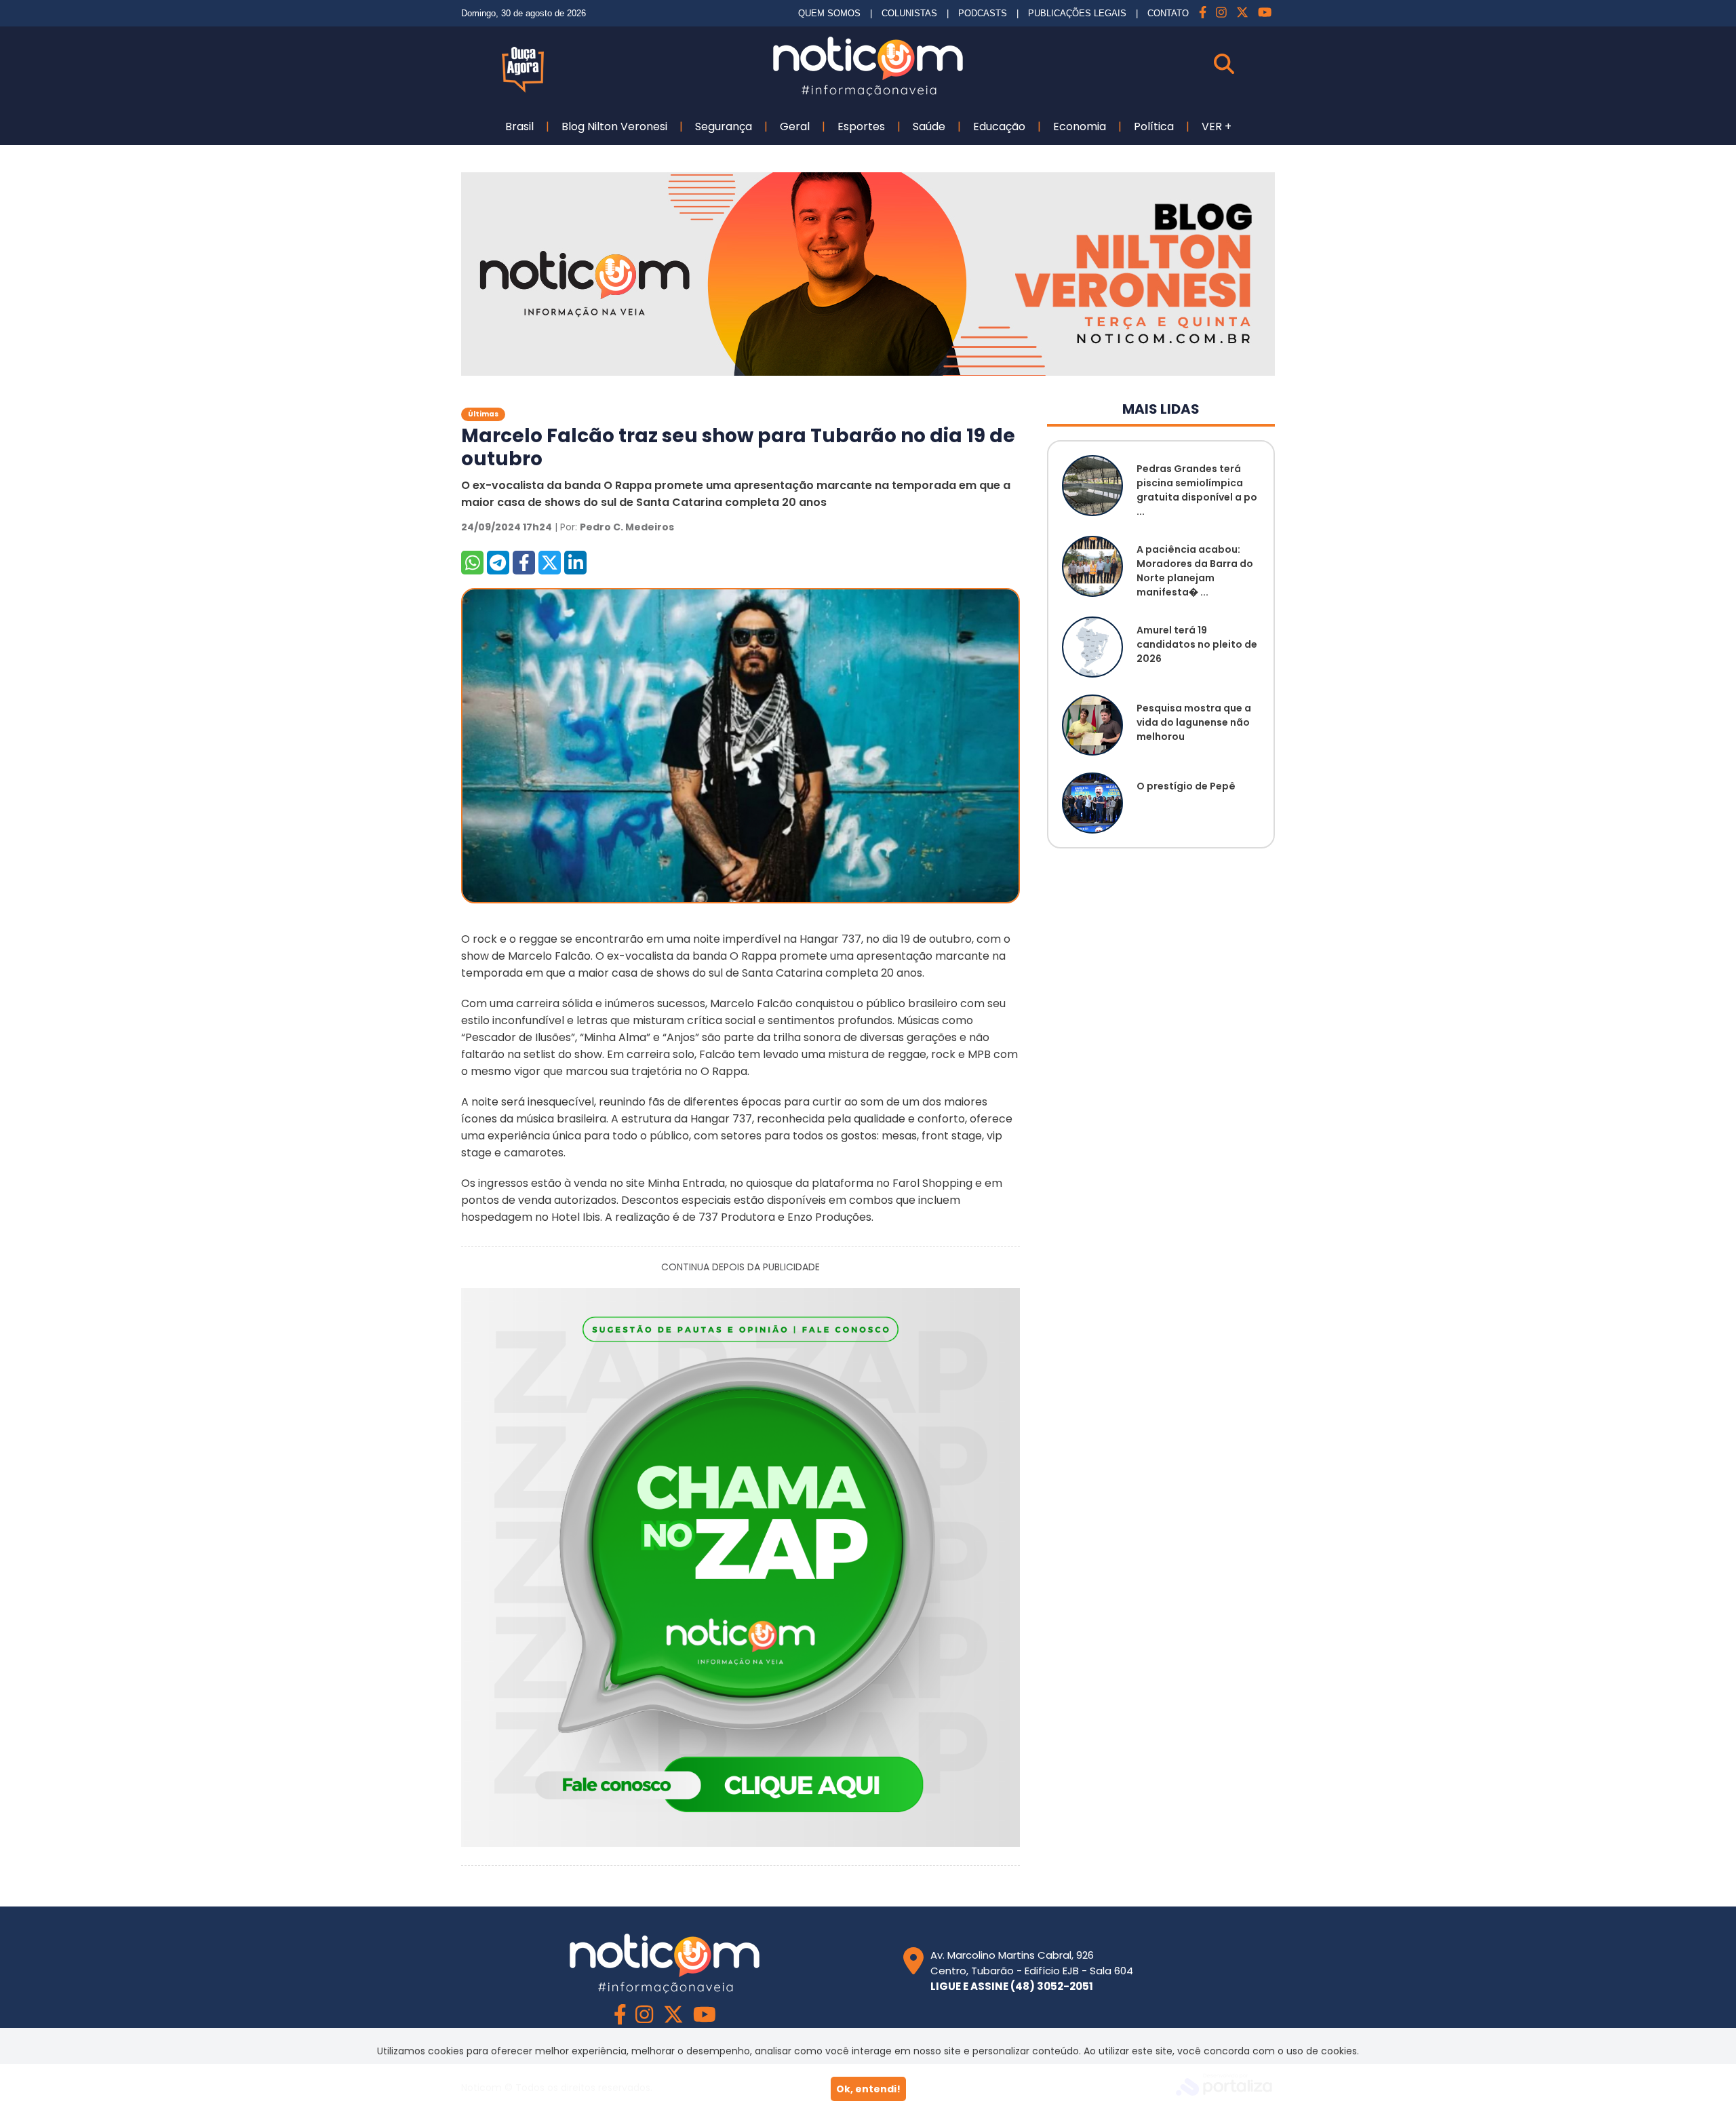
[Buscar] (1244, 64)
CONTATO (1168, 13)
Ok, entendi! (868, 2089)
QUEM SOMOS (829, 13)
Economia (1080, 126)
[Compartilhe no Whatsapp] (472, 563)
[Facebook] (1203, 13)
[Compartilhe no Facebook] (524, 563)
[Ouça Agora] (523, 89)
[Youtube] (1265, 13)
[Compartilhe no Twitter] (550, 563)
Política (1154, 126)
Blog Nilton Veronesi (614, 126)
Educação (999, 126)
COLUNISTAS (909, 13)
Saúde (929, 126)
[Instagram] (1221, 13)
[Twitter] (1242, 13)
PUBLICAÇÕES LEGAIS (1077, 13)
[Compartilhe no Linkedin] (575, 563)
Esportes (861, 126)
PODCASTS (983, 13)
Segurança (724, 126)
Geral (795, 126)
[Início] (868, 93)
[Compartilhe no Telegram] (498, 563)
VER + (1217, 126)
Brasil (519, 126)
